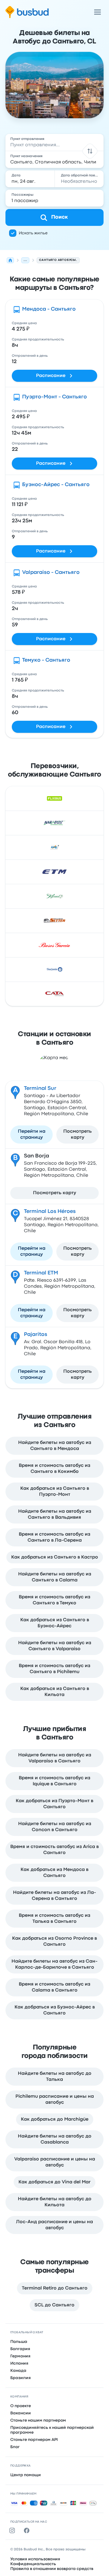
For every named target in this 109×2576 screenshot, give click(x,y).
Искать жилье (33, 233)
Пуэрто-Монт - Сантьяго (54, 397)
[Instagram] (13, 2530)
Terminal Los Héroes (50, 1212)
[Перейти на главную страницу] (27, 12)
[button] (90, 151)
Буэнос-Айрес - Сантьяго (56, 485)
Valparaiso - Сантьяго (51, 573)
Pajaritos (36, 1335)
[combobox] (54, 142)
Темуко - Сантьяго (46, 660)
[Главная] (10, 260)
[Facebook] (28, 2530)
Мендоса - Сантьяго (49, 309)
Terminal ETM (41, 1273)
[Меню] (97, 12)
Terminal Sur (40, 1089)
